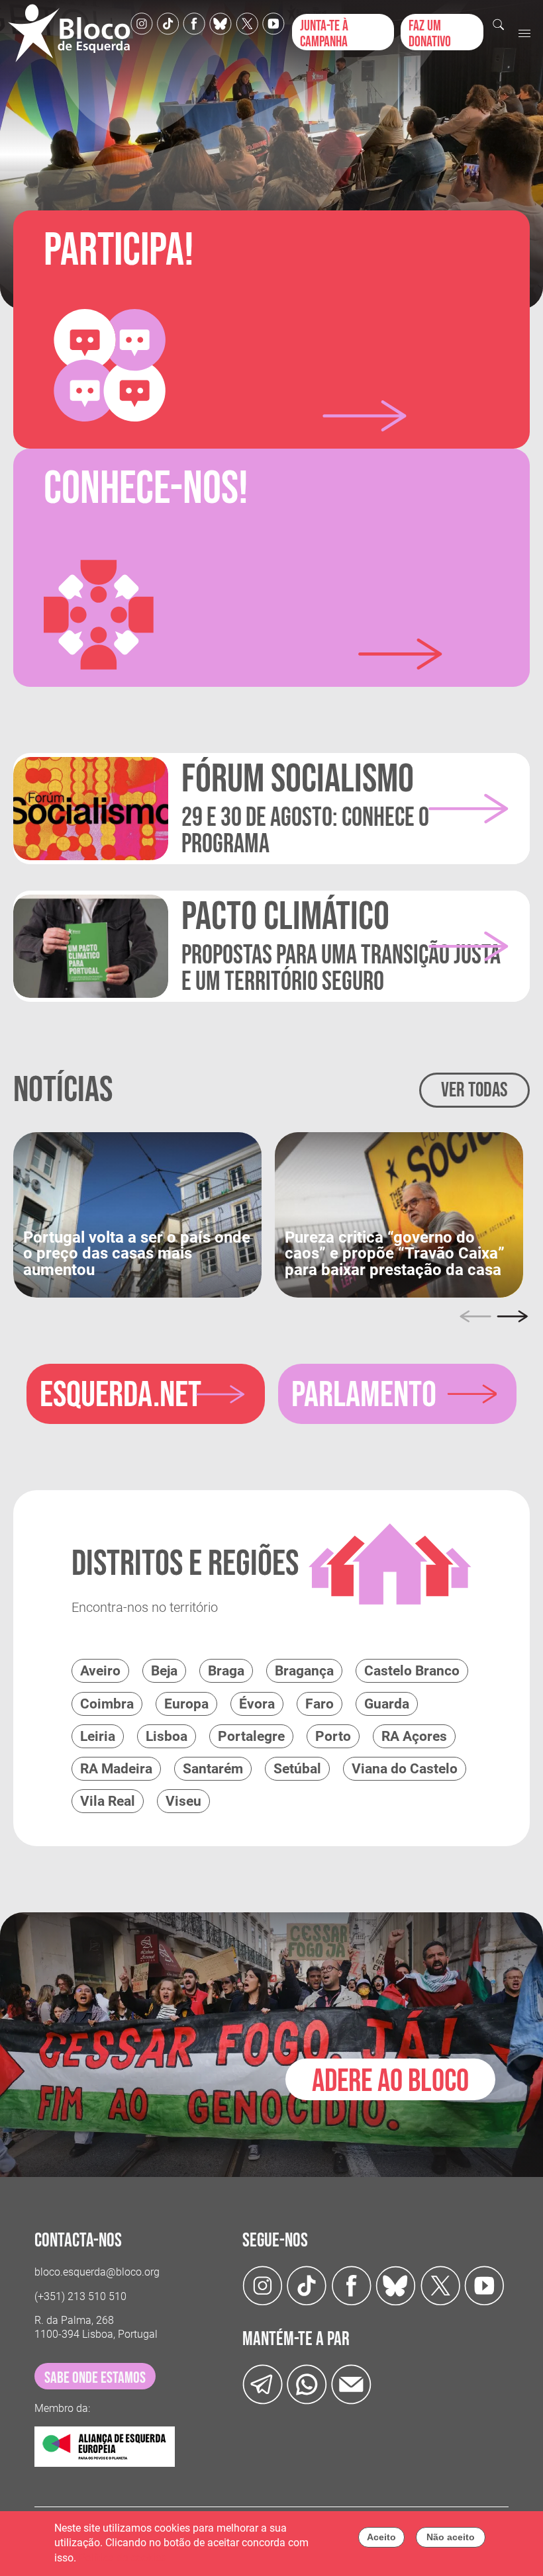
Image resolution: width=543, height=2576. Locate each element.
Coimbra (107, 1704)
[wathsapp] (307, 2384)
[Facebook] (194, 23)
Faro (320, 1704)
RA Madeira (116, 1769)
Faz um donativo (430, 34)
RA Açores (414, 1736)
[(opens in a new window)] (137, 1214)
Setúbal (297, 1769)
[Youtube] (273, 23)
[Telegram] (263, 2384)
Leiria (98, 1736)
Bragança (304, 1671)
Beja (164, 1671)
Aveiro (100, 1671)
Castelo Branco (412, 1671)
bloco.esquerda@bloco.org (97, 2272)
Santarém (213, 1769)
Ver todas (474, 1090)
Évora (257, 1704)
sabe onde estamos (95, 2378)
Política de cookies (123, 2558)
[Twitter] (221, 23)
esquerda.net (121, 1395)
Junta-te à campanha (324, 34)
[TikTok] (168, 23)
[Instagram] (142, 23)
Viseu (183, 1801)
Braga (226, 1671)
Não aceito (451, 2537)
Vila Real (108, 1801)
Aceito (381, 2537)
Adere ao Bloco (390, 2081)
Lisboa (167, 1736)
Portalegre (251, 1736)
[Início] (69, 33)
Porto (333, 1736)
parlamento (364, 1395)
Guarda (387, 1704)
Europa (186, 1704)
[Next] (513, 1316)
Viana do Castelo (405, 1769)
